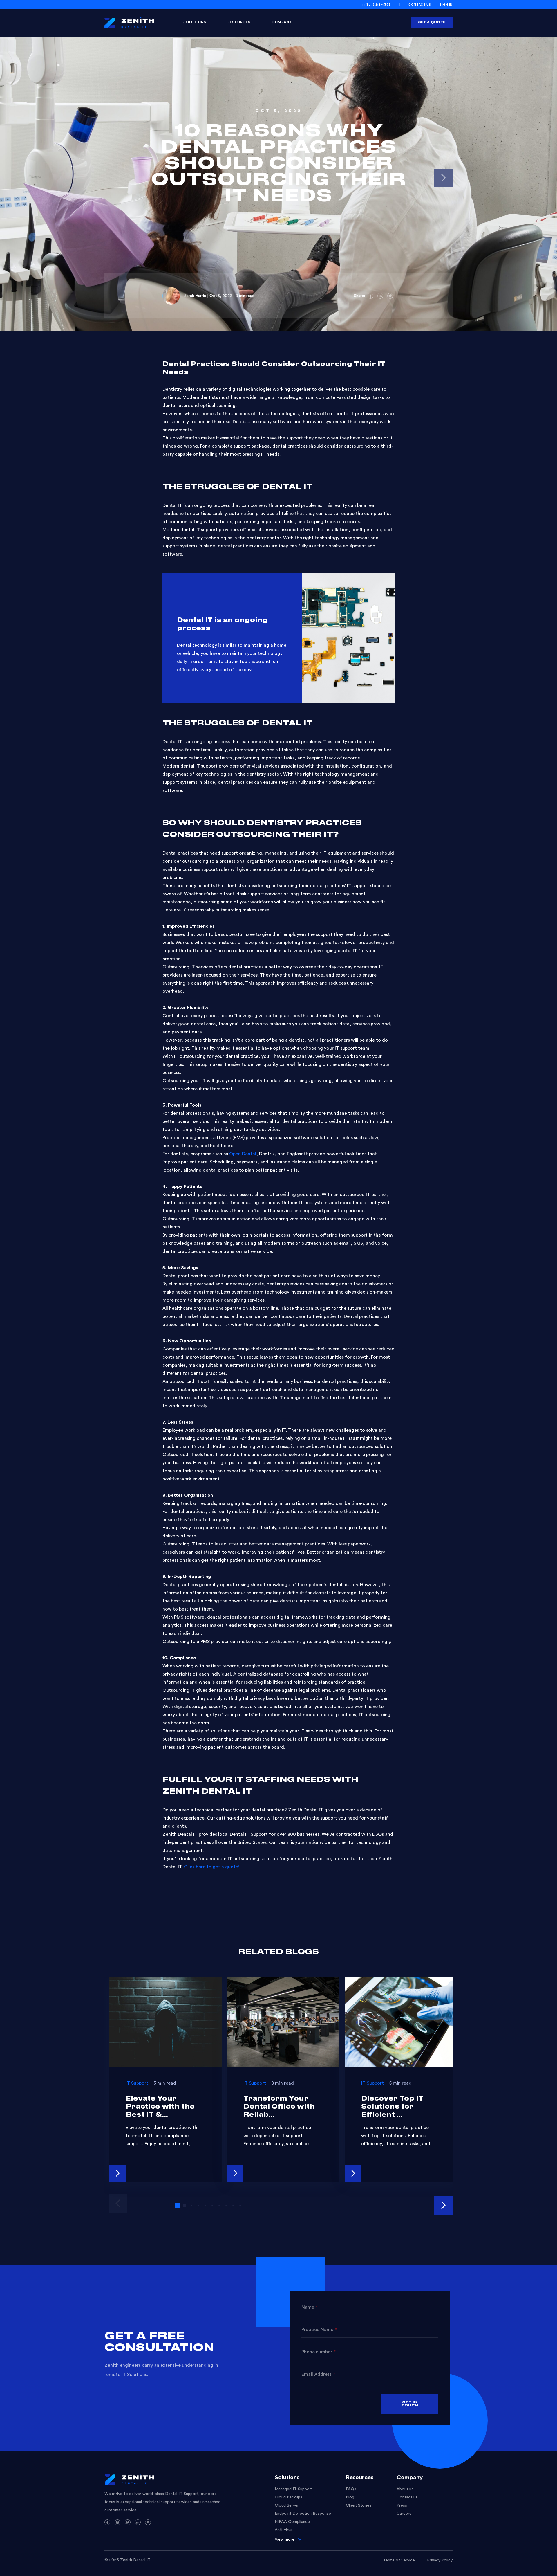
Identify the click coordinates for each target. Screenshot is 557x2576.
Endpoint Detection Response (303, 2514)
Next (443, 178)
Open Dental (243, 1154)
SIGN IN (446, 5)
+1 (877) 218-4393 (376, 5)
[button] (443, 2205)
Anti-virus (284, 2530)
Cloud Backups (289, 2497)
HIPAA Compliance (292, 2522)
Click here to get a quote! (212, 1867)
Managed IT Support (294, 2489)
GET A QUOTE (432, 22)
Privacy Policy (440, 2560)
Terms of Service (399, 2560)
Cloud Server (287, 2505)
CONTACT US (420, 5)
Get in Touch (410, 2404)
